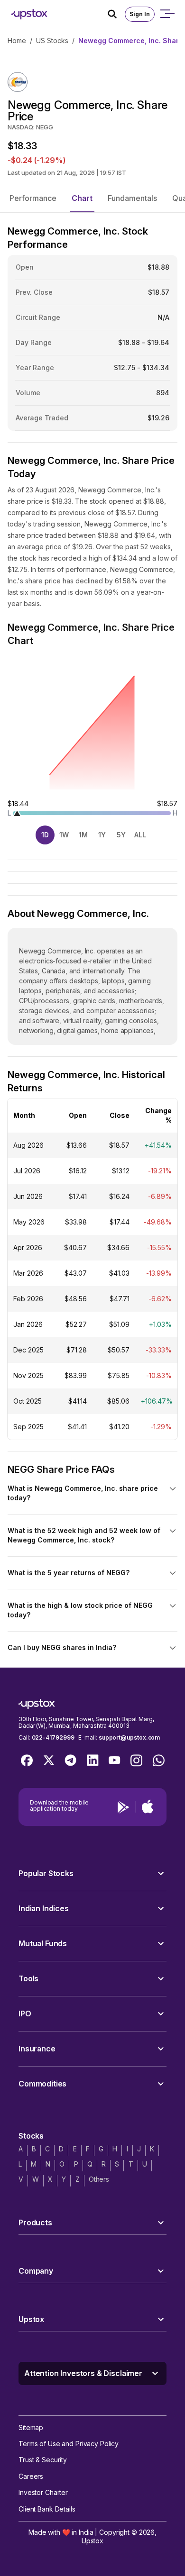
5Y (121, 835)
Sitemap (31, 2427)
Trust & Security (43, 2460)
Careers (31, 2476)
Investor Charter (43, 2492)
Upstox (92, 2541)
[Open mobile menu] (167, 14)
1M (83, 835)
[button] (33, 198)
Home (17, 41)
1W (64, 835)
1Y (102, 835)
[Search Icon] (116, 14)
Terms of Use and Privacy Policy (69, 2444)
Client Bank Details (47, 2509)
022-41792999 (53, 1737)
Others (99, 2179)
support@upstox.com (129, 1737)
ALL (140, 835)
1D (45, 835)
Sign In (140, 14)
